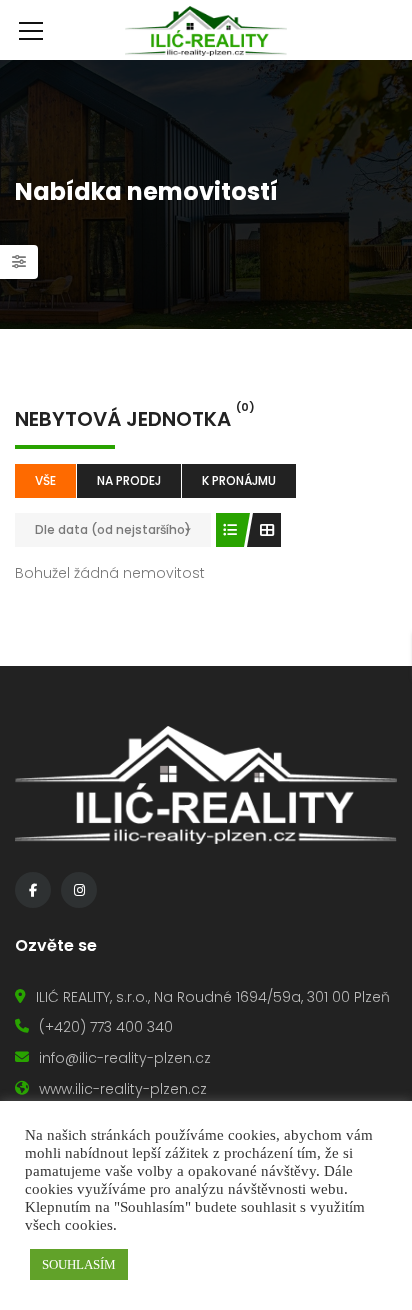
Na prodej (129, 480)
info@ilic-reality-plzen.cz (125, 1058)
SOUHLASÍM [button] (79, 1264)
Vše (45, 480)
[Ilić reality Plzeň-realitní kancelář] (205, 30)
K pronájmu (239, 480)
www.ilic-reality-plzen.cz (123, 1089)
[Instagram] (79, 890)
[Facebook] (33, 890)
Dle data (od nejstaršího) (113, 529)
